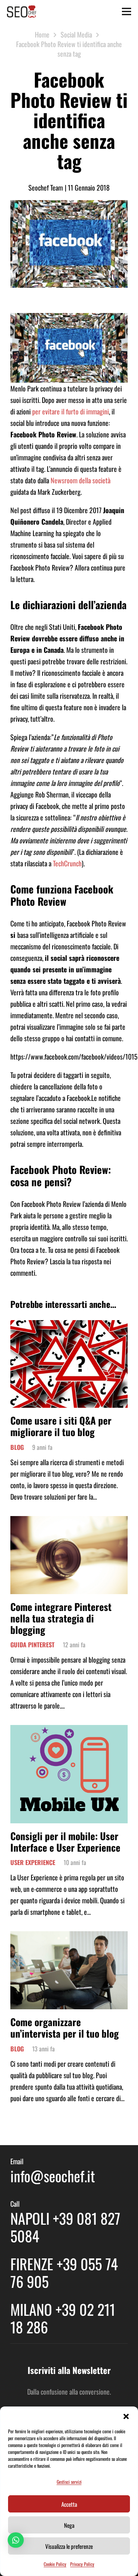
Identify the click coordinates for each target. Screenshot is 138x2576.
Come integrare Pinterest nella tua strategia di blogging (61, 1618)
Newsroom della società (80, 480)
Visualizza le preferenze (69, 2546)
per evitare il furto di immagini (71, 411)
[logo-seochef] (22, 11)
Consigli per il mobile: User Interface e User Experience (65, 1842)
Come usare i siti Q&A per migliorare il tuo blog (61, 1426)
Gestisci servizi (69, 2482)
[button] (126, 2416)
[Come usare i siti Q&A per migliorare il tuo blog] (69, 1326)
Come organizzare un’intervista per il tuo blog (65, 2027)
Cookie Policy (55, 2564)
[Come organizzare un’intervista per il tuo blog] (69, 1937)
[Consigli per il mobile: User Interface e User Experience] (69, 1731)
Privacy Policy (82, 2564)
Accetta (69, 2504)
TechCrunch (67, 863)
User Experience (33, 1862)
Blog (17, 1447)
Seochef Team (46, 187)
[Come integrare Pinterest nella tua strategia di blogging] (69, 1522)
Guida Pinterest (32, 1645)
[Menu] (127, 11)
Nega (69, 2525)
